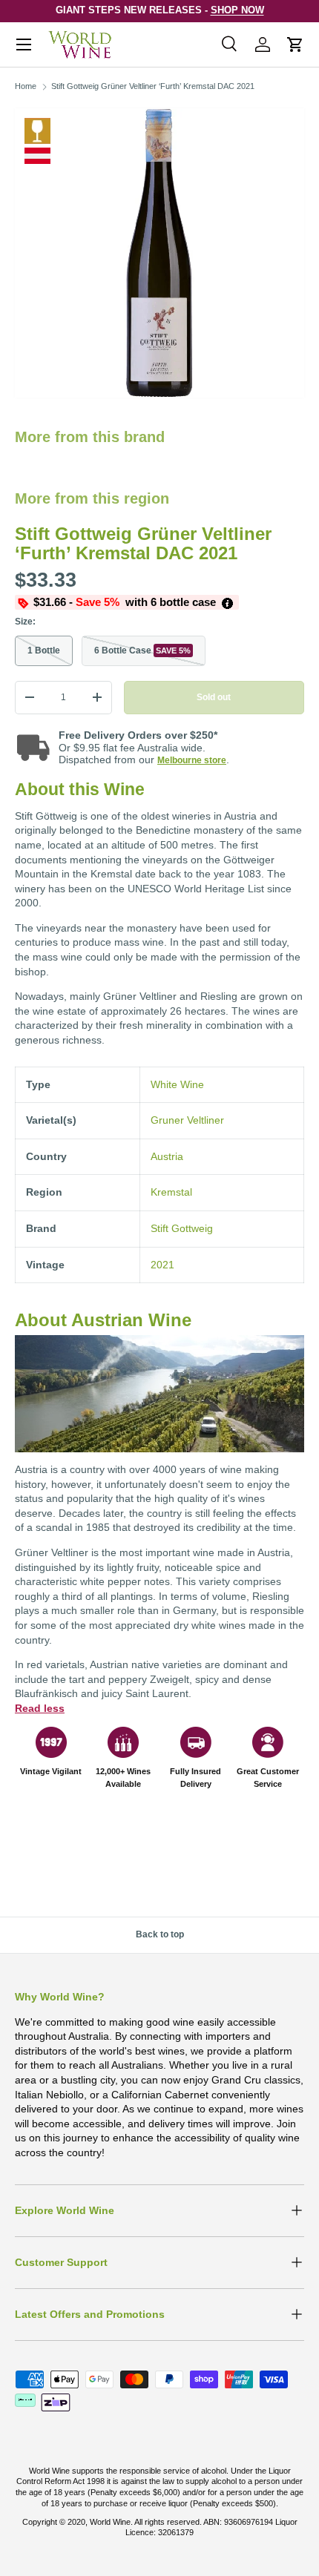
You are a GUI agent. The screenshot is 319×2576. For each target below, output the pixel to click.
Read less (40, 1708)
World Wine (110, 2522)
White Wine (37, 131)
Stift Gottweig (182, 1228)
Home (26, 86)
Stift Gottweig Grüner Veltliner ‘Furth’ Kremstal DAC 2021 (153, 86)
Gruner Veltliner (187, 1120)
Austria (167, 1156)
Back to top (160, 1934)
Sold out (214, 697)
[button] (295, 45)
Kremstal (171, 1192)
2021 (162, 1265)
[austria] (37, 156)
